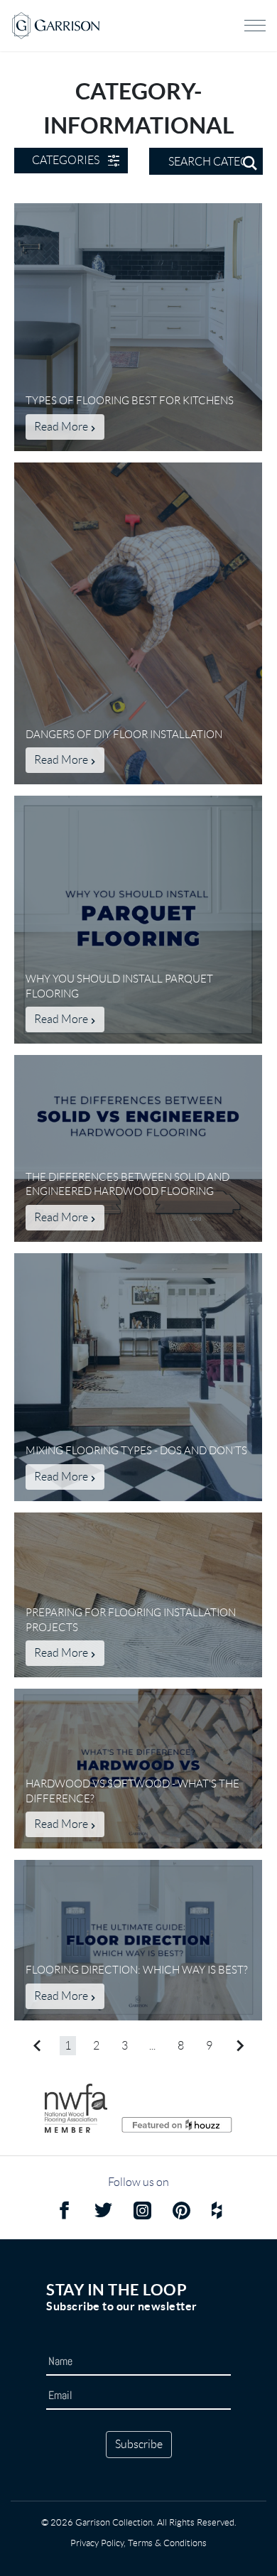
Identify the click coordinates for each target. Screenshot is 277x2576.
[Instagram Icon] (142, 2213)
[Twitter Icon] (103, 2213)
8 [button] (181, 2046)
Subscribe (139, 2444)
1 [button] (68, 2046)
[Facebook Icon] (64, 2213)
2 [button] (96, 2046)
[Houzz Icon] (217, 2213)
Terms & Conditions (167, 2543)
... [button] (152, 2046)
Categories (66, 160)
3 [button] (125, 2046)
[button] (37, 2046)
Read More (62, 427)
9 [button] (209, 2046)
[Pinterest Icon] (181, 2213)
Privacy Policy (97, 2543)
